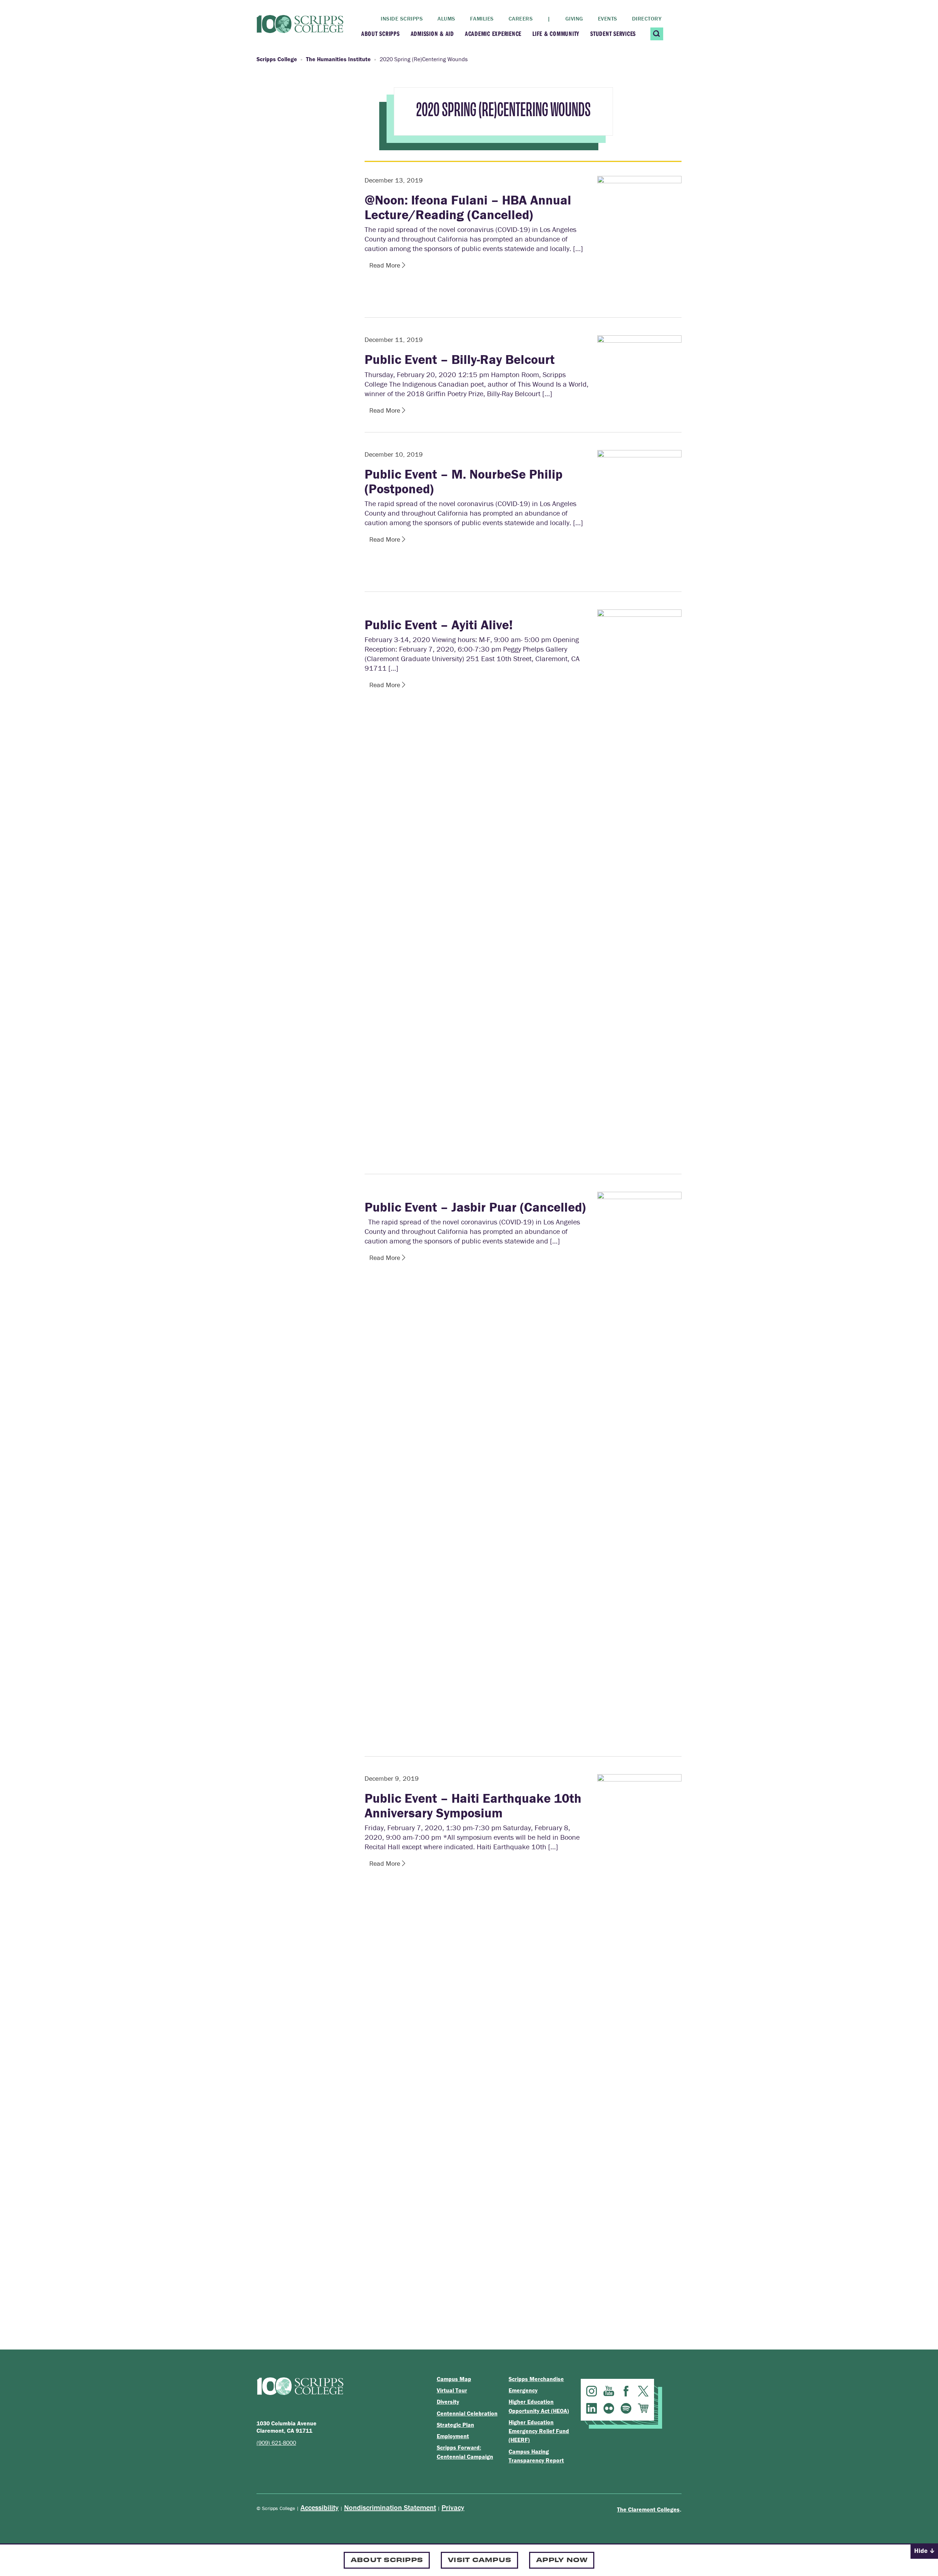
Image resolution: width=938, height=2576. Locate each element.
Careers (521, 19)
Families (482, 19)
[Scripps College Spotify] (626, 2408)
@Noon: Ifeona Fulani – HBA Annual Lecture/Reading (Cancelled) (468, 207)
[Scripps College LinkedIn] (592, 2408)
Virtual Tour (452, 2390)
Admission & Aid (432, 34)
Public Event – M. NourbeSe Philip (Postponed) (464, 481)
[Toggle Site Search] (657, 34)
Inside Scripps (402, 19)
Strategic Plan (455, 2425)
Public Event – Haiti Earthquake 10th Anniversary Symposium (473, 1805)
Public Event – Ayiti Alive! (439, 624)
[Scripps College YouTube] (609, 2391)
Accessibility (320, 2507)
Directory (647, 19)
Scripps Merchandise (536, 2379)
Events (608, 19)
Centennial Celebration (467, 2413)
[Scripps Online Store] (643, 2408)
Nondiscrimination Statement (390, 2507)
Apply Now (562, 2559)
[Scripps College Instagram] (592, 2391)
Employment (453, 2436)
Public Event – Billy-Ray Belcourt (460, 359)
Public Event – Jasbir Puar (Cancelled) (475, 1207)
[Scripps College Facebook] (626, 2391)
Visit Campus (479, 2559)
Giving (574, 19)
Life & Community (556, 34)
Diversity (448, 2402)
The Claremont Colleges (648, 2509)
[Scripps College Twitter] (643, 2391)
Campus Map (454, 2379)
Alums (446, 19)
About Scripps (381, 34)
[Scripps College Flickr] (609, 2408)
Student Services (613, 34)
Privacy (453, 2507)
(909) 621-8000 (276, 2443)
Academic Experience (493, 34)
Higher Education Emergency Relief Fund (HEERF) (539, 2431)
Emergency (523, 2390)
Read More (386, 265)
